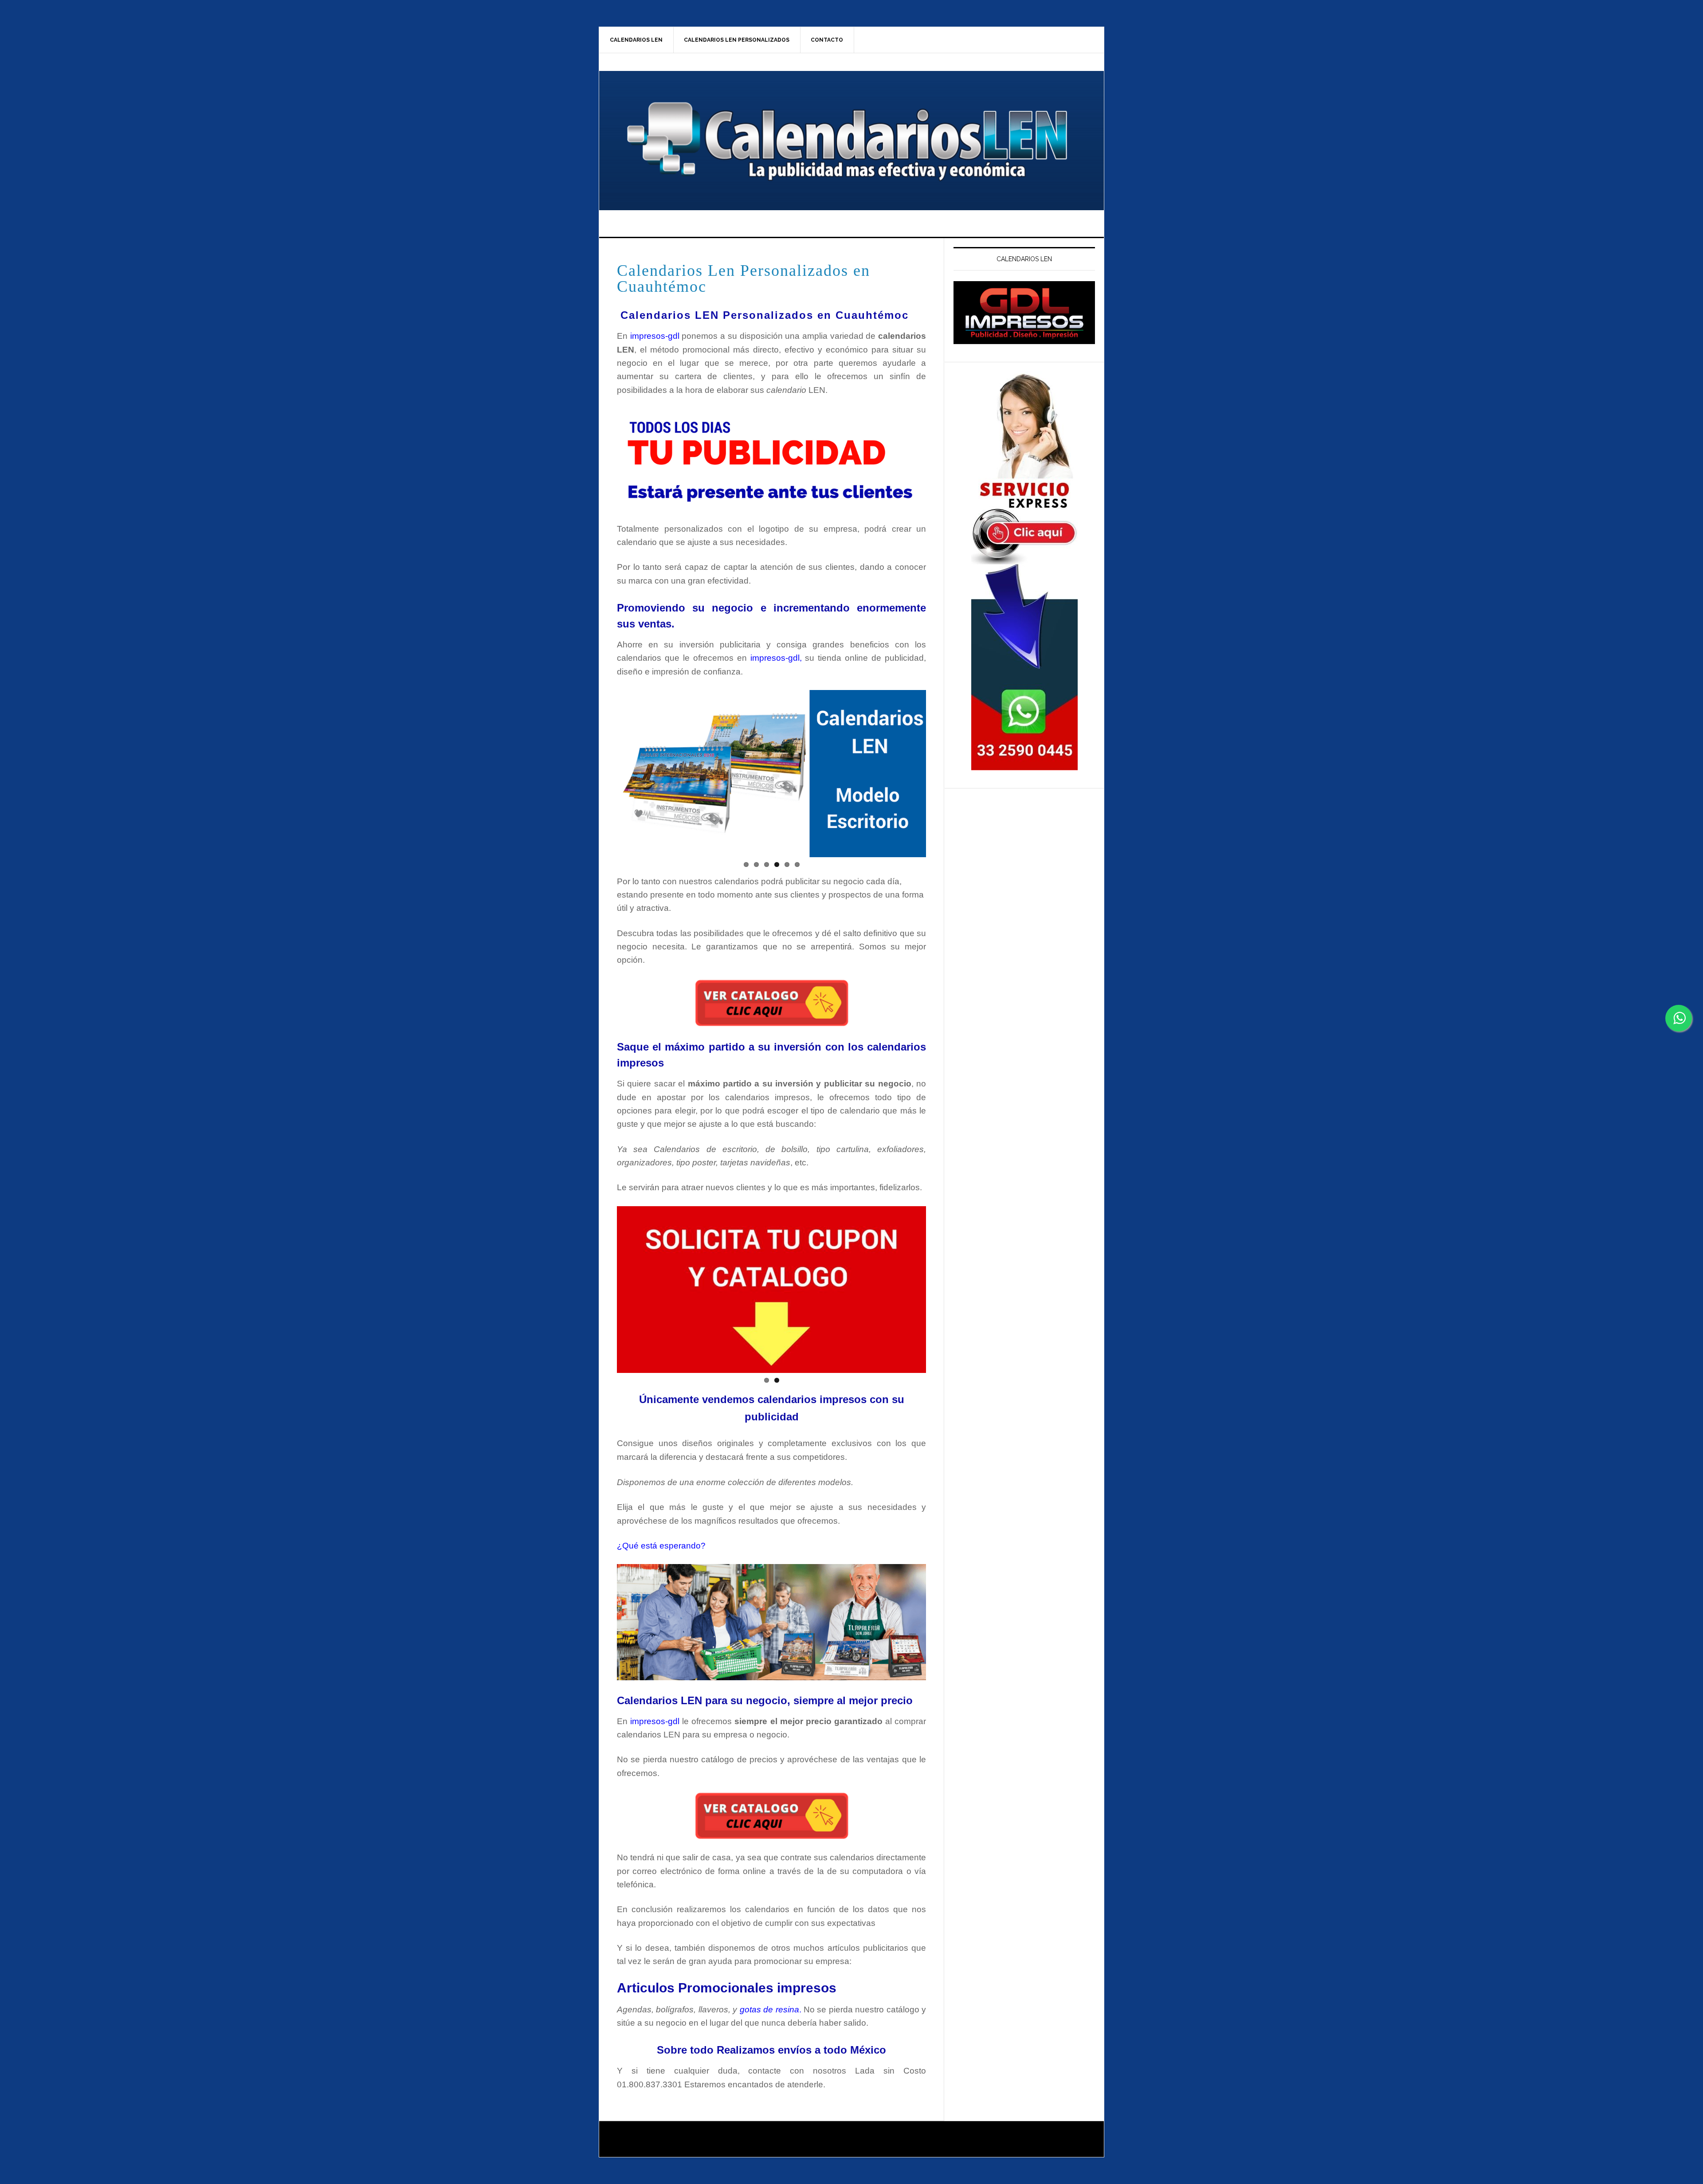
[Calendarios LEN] (1024, 313)
